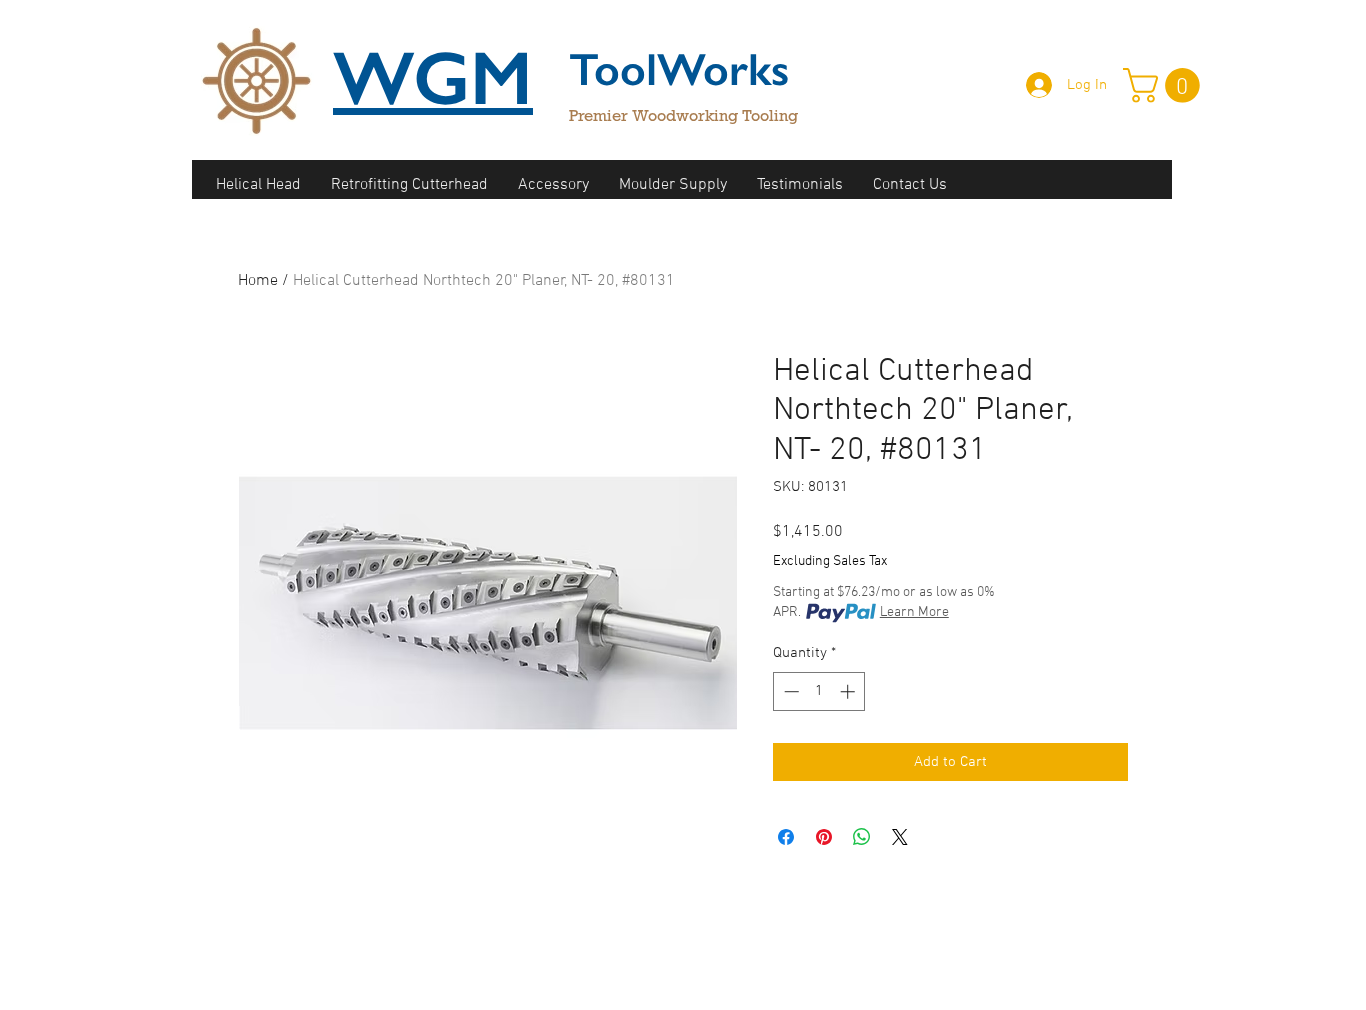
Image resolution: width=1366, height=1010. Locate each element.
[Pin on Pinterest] (824, 837)
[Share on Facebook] (786, 837)
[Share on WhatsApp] (862, 837)
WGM (433, 78)
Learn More (914, 612)
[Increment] (849, 691)
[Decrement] (789, 691)
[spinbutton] (819, 691)
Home (258, 281)
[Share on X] (900, 837)
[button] (1165, 85)
